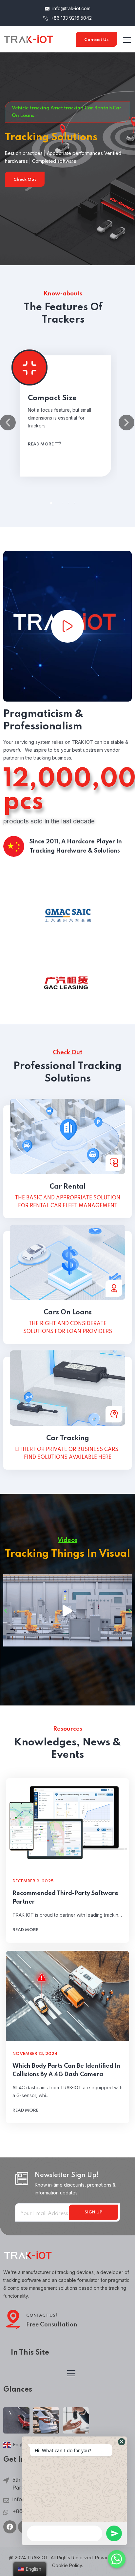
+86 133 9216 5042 (71, 18)
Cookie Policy (67, 2565)
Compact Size (52, 398)
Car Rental (68, 1187)
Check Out (25, 180)
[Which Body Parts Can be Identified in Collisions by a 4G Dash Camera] (67, 1996)
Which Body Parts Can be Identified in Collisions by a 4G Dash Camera (66, 2070)
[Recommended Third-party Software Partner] (67, 1823)
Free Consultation (52, 2325)
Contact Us (96, 40)
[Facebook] (10, 2527)
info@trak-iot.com (71, 8)
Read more (41, 444)
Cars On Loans (68, 1313)
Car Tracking (68, 1438)
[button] (51, 503)
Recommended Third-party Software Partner (65, 1898)
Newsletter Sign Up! (67, 2175)
